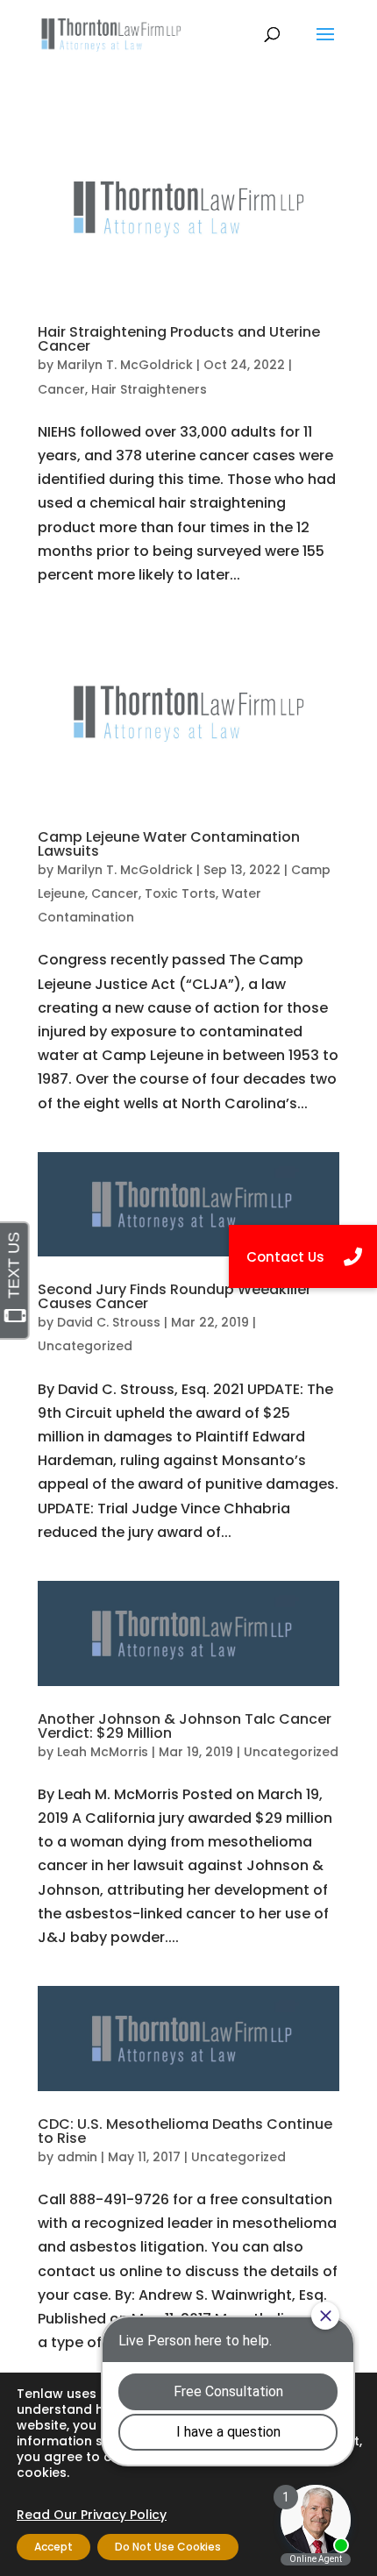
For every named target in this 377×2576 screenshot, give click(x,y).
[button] (303, 1256)
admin (77, 2157)
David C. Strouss (109, 1322)
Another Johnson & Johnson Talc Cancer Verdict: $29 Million (185, 1726)
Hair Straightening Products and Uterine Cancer (179, 339)
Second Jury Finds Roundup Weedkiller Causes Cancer (174, 1296)
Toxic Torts (180, 893)
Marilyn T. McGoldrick (125, 365)
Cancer (61, 389)
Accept (53, 2547)
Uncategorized (85, 1346)
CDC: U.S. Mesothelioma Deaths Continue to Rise (185, 2131)
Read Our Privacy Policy (92, 2515)
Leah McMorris (103, 1752)
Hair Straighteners (149, 389)
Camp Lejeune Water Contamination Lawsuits (169, 844)
